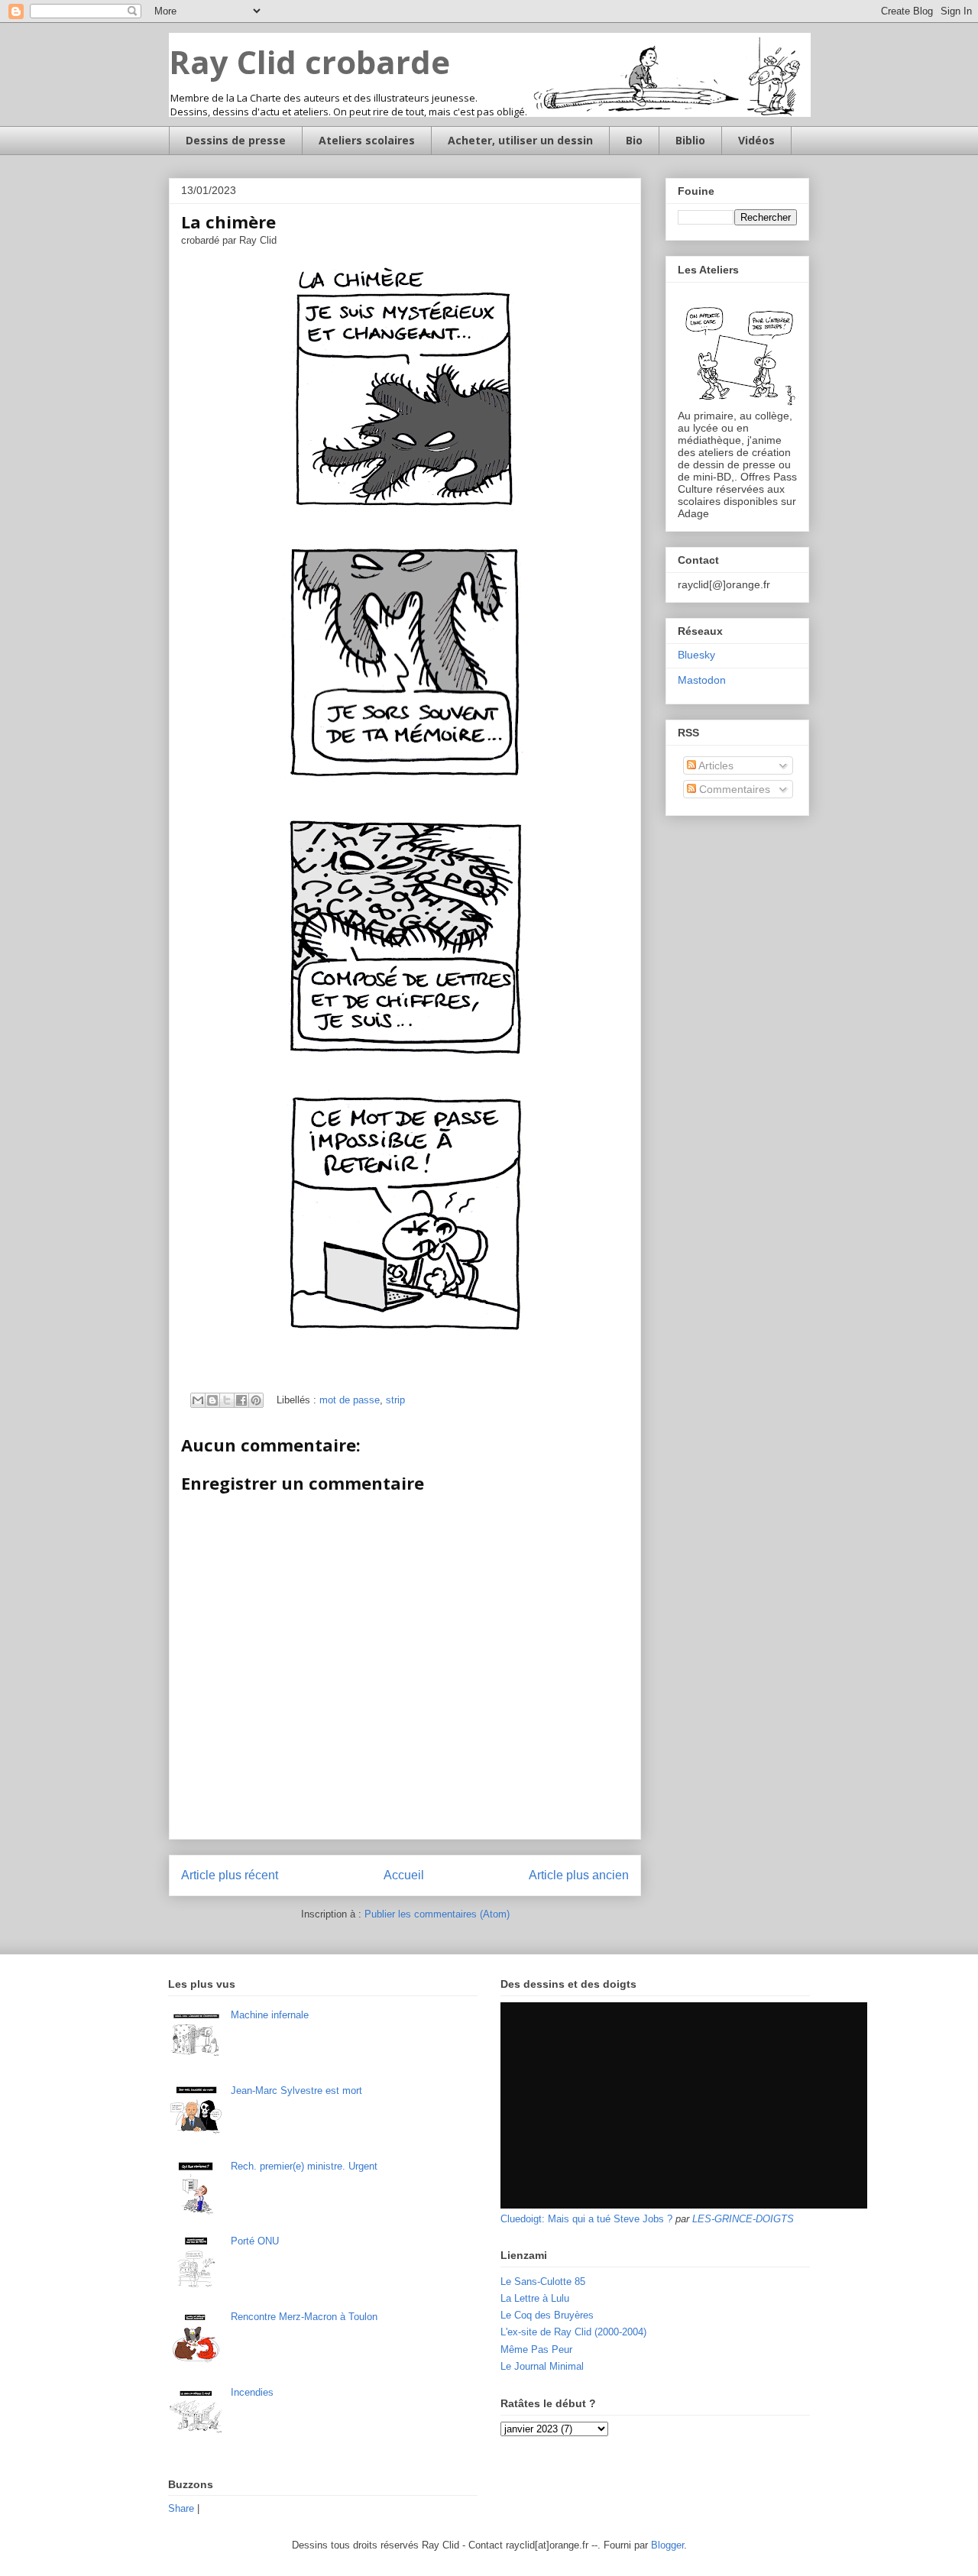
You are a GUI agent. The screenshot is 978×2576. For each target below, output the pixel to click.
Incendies (252, 2392)
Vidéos (756, 140)
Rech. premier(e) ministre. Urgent (304, 2166)
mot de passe (350, 1400)
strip (395, 1400)
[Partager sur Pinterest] (256, 1400)
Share (181, 2508)
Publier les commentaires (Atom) (437, 1914)
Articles (715, 765)
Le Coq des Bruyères (547, 2315)
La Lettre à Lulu (535, 2298)
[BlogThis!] (212, 1400)
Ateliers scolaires (367, 140)
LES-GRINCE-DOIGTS (743, 2219)
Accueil (404, 1875)
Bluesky (696, 655)
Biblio (690, 140)
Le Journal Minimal (542, 2366)
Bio (634, 140)
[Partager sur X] (227, 1400)
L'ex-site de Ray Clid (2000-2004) (573, 2332)
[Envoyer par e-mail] (198, 1400)
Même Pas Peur (536, 2349)
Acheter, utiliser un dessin (520, 140)
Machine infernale (270, 2015)
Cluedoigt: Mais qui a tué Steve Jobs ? (586, 2219)
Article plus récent (230, 1875)
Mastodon (702, 680)
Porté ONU (255, 2241)
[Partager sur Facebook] (241, 1400)
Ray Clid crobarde (309, 61)
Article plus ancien (579, 1875)
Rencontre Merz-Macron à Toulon (304, 2317)
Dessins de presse (236, 140)
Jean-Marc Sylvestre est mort (296, 2091)
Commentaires (733, 789)
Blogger (667, 2545)
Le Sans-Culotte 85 (543, 2282)
